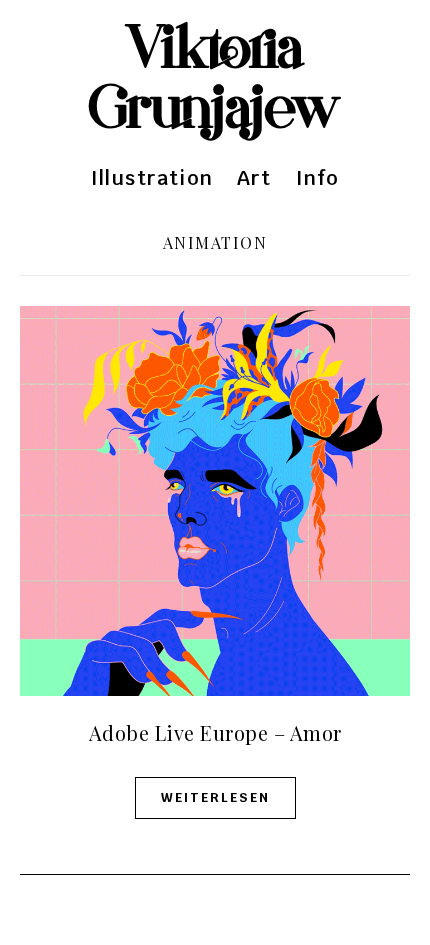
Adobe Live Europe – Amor (215, 732)
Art (254, 178)
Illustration (152, 178)
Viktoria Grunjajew (215, 80)
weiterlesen (215, 797)
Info (318, 178)
